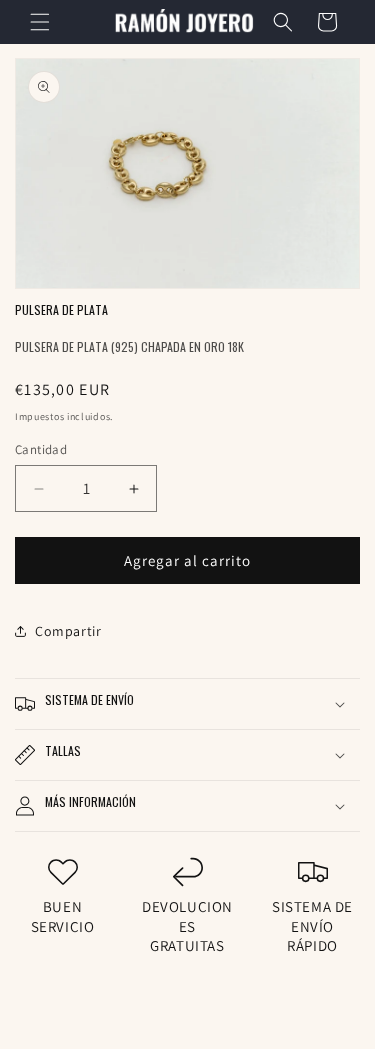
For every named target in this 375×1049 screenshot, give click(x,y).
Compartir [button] (68, 631)
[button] (40, 22)
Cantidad (41, 449)
